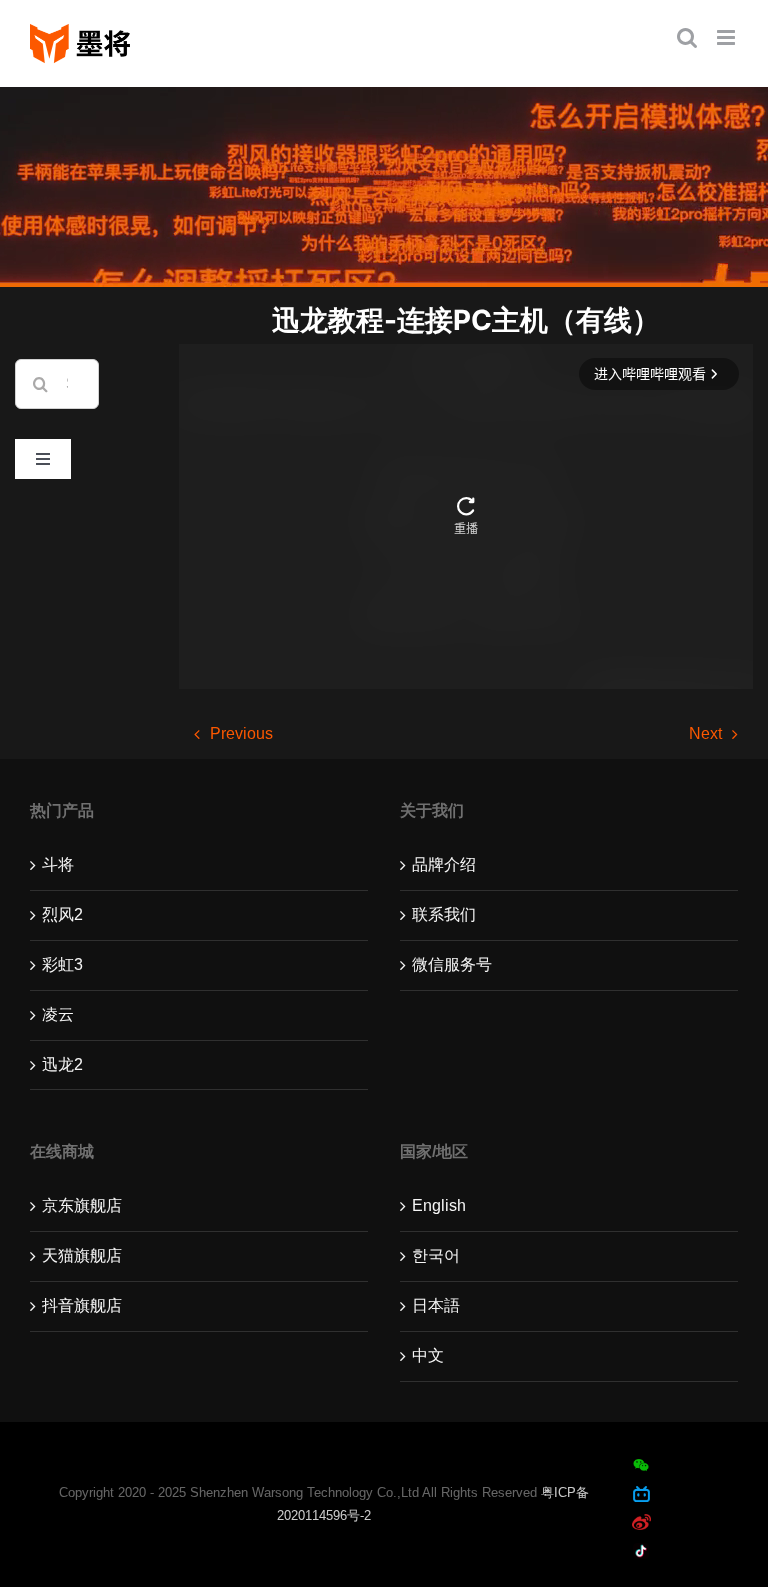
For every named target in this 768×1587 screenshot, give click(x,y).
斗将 (58, 864)
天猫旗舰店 (82, 1255)
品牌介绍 (444, 864)
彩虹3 (62, 964)
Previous (241, 733)
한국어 (436, 1255)
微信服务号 (452, 964)
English (439, 1205)
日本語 (436, 1305)
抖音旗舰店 (82, 1305)
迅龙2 (62, 1064)
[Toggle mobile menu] (727, 37)
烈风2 (62, 914)
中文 (428, 1355)
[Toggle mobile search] (687, 37)
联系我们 (444, 914)
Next (705, 733)
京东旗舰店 (82, 1205)
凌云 (58, 1014)
